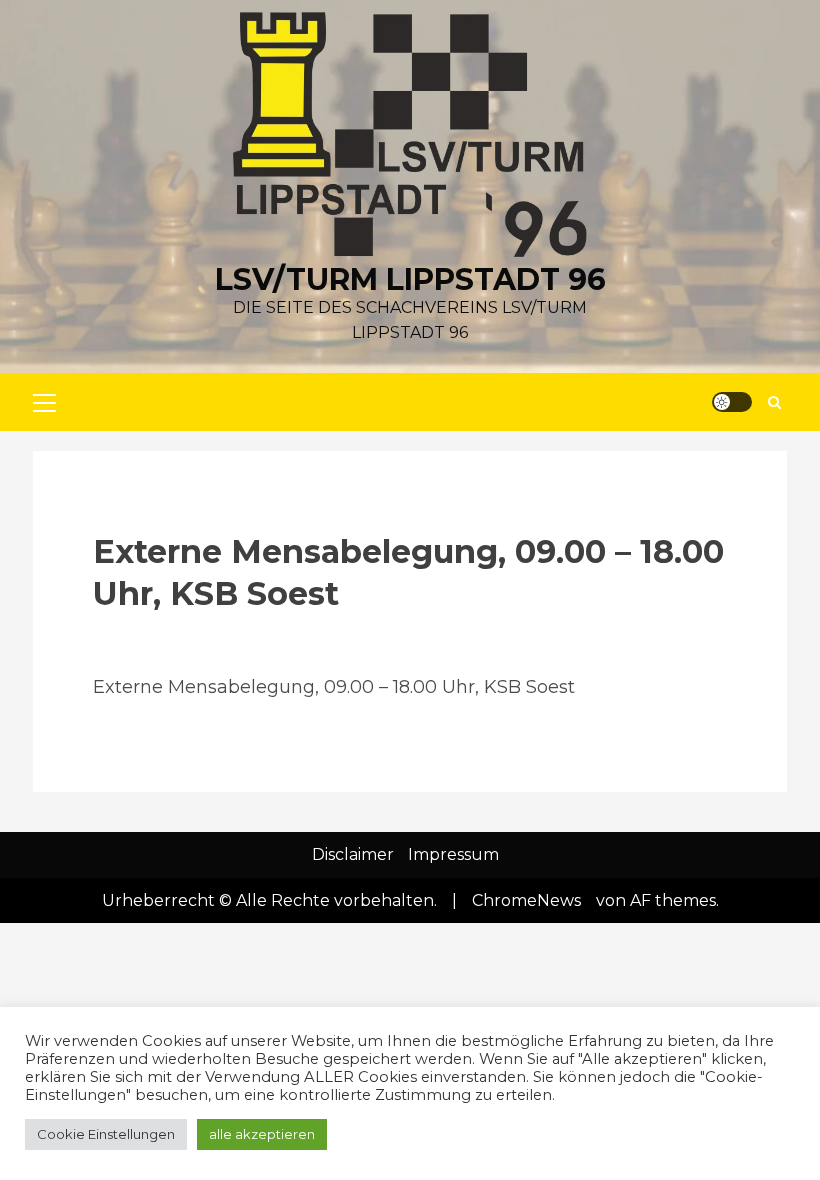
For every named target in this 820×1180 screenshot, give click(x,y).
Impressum (453, 854)
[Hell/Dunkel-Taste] (732, 402)
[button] (44, 402)
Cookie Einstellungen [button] (106, 1134)
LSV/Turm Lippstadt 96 (410, 279)
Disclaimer (353, 854)
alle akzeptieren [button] (262, 1134)
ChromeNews (526, 900)
